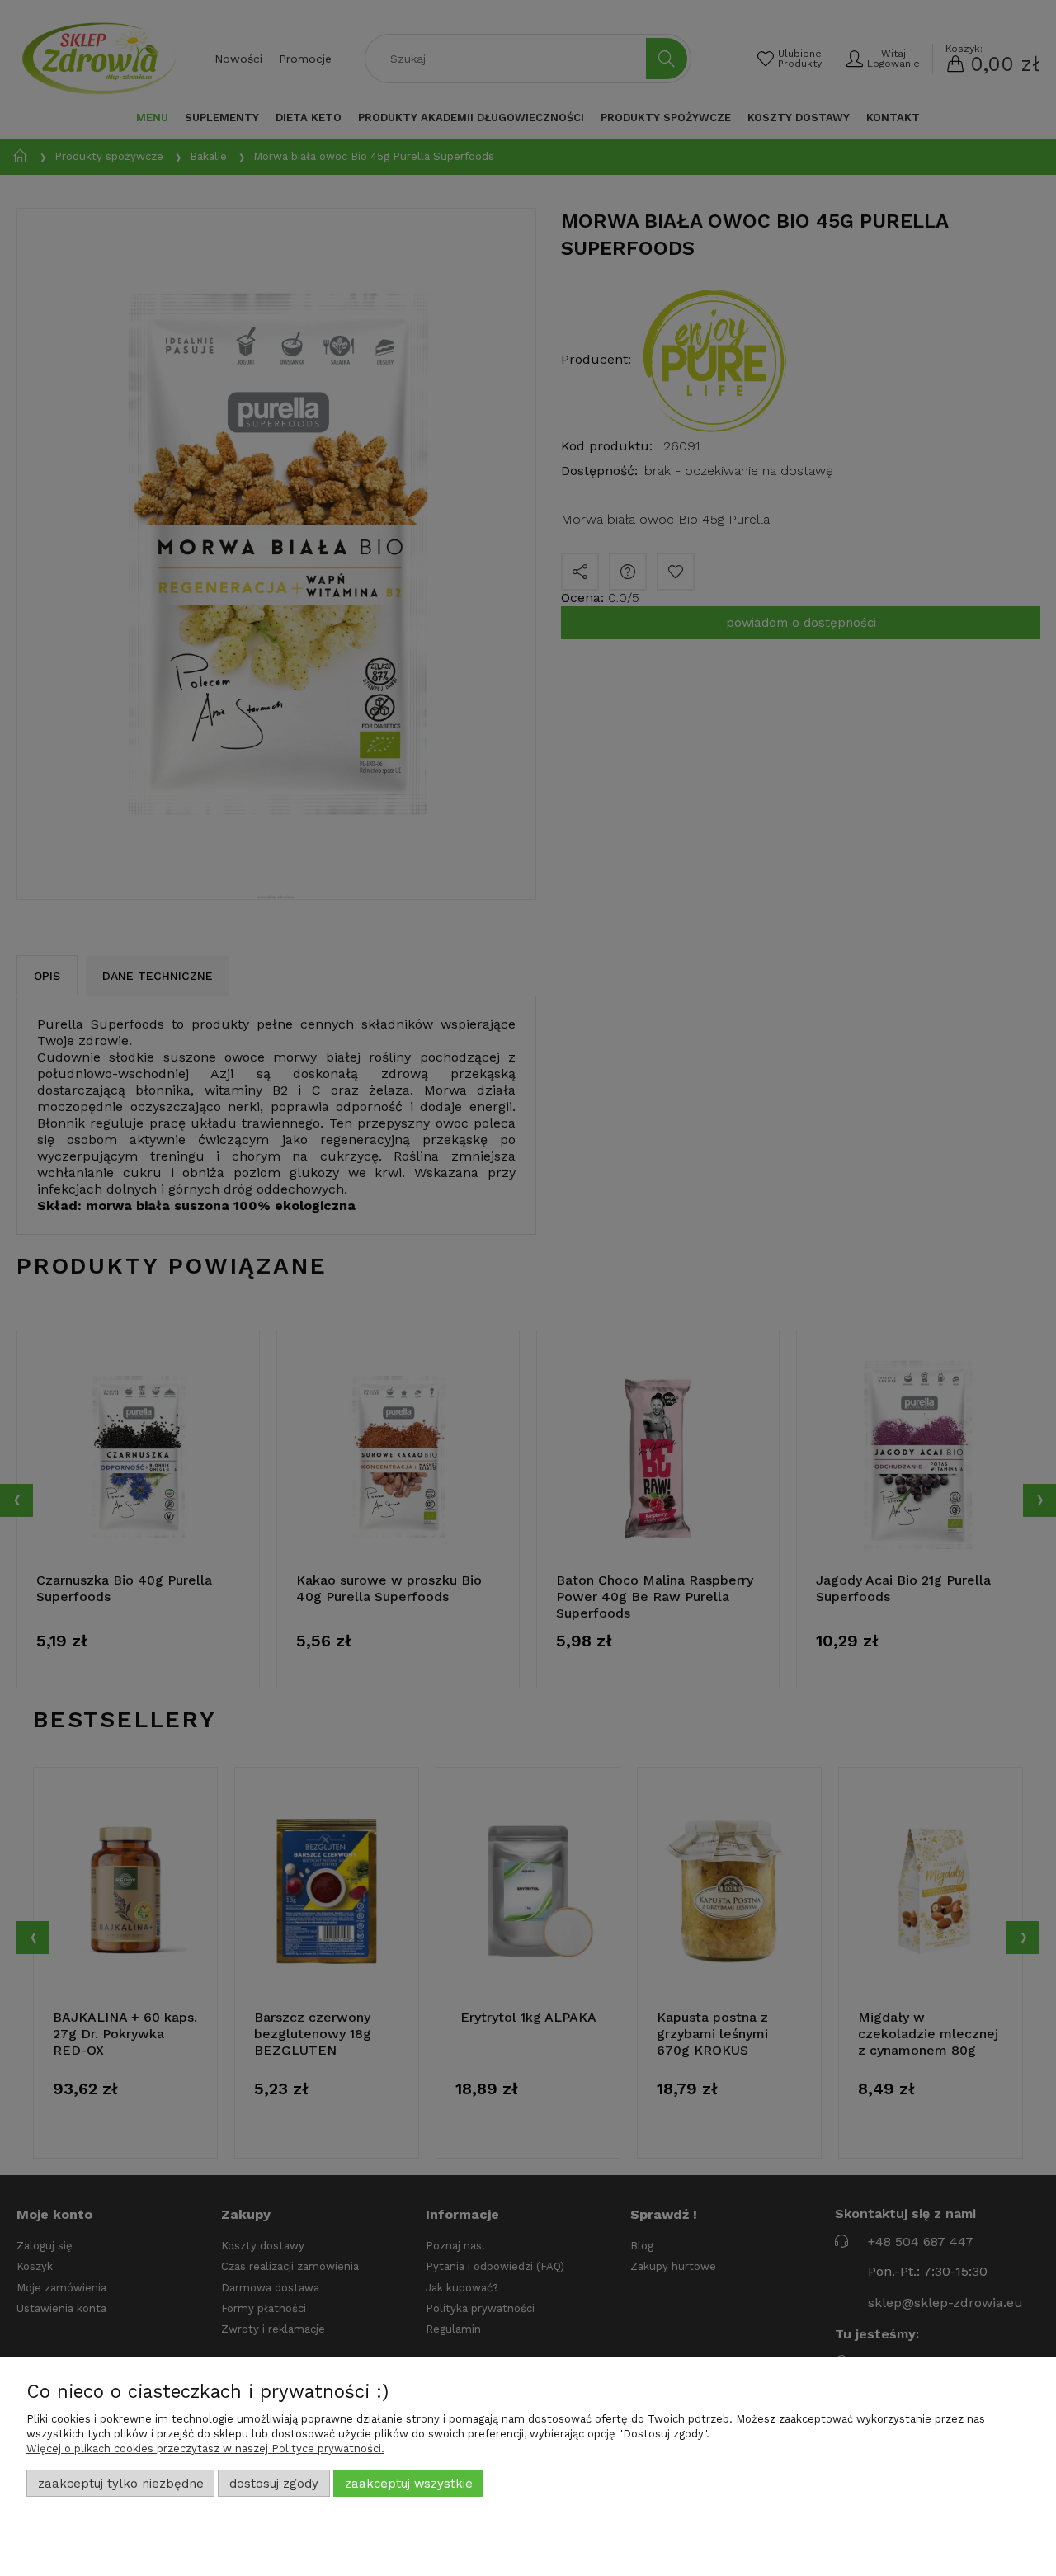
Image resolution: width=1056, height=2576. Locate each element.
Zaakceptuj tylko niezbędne (121, 2484)
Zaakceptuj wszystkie (409, 2484)
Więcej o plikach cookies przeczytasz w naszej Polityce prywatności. (205, 2449)
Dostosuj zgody (274, 2484)
